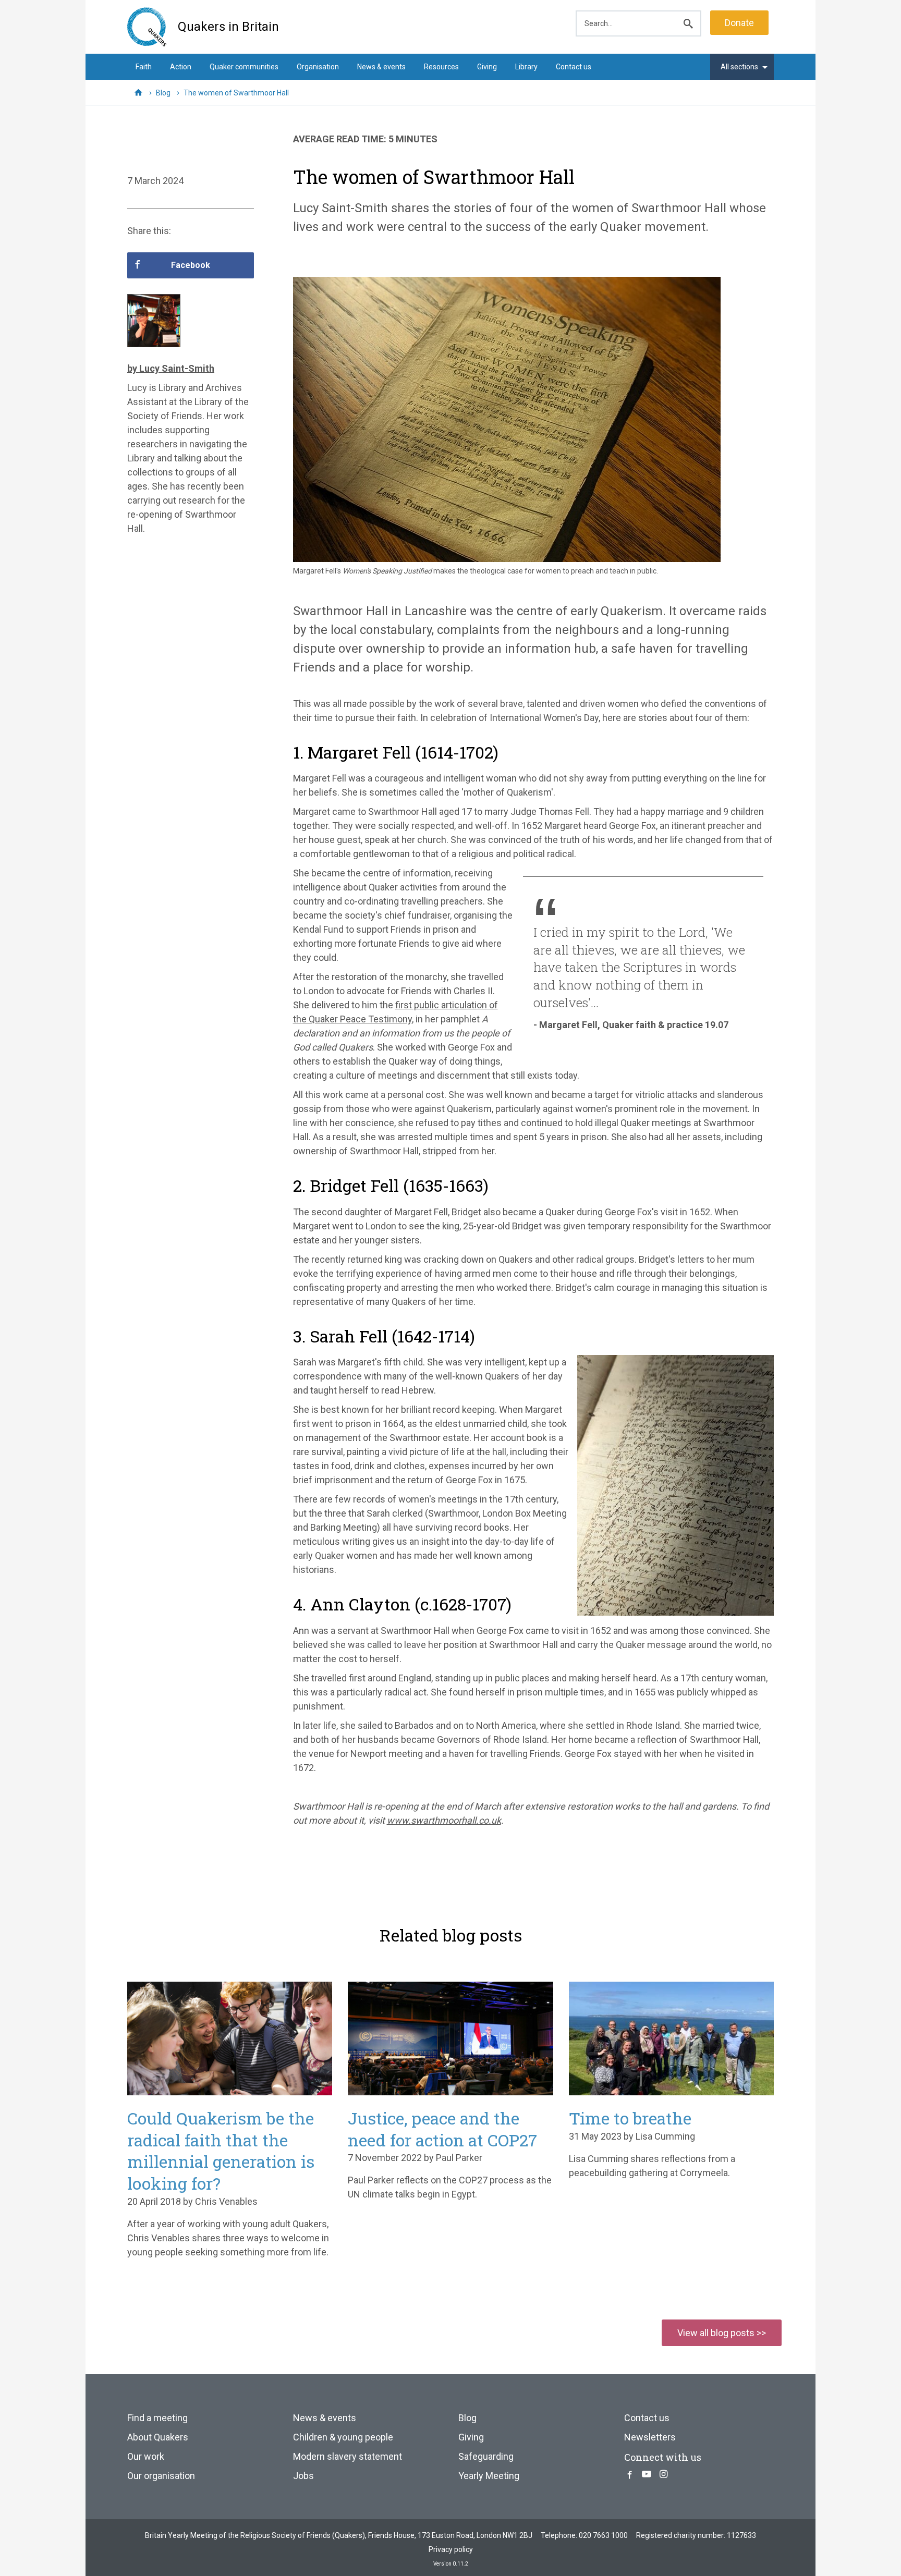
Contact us (574, 67)
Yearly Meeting (489, 2476)
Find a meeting (157, 2418)
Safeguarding (486, 2456)
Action (181, 67)
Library (526, 67)
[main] (451, 993)
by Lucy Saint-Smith (171, 368)
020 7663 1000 (603, 2535)
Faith (144, 67)
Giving (487, 67)
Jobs (303, 2476)
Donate (739, 23)
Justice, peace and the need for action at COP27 (442, 2129)
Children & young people (343, 2437)
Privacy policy (451, 2549)
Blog (467, 2418)
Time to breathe (630, 2118)
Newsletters (650, 2437)
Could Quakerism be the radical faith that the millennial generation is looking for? (221, 2151)
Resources (441, 67)
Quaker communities (244, 67)
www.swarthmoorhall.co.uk (444, 1820)
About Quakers (158, 2437)
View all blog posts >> (722, 2333)
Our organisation (161, 2476)
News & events (381, 67)
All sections (739, 67)
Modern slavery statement (348, 2456)
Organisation (318, 67)
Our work (146, 2456)
